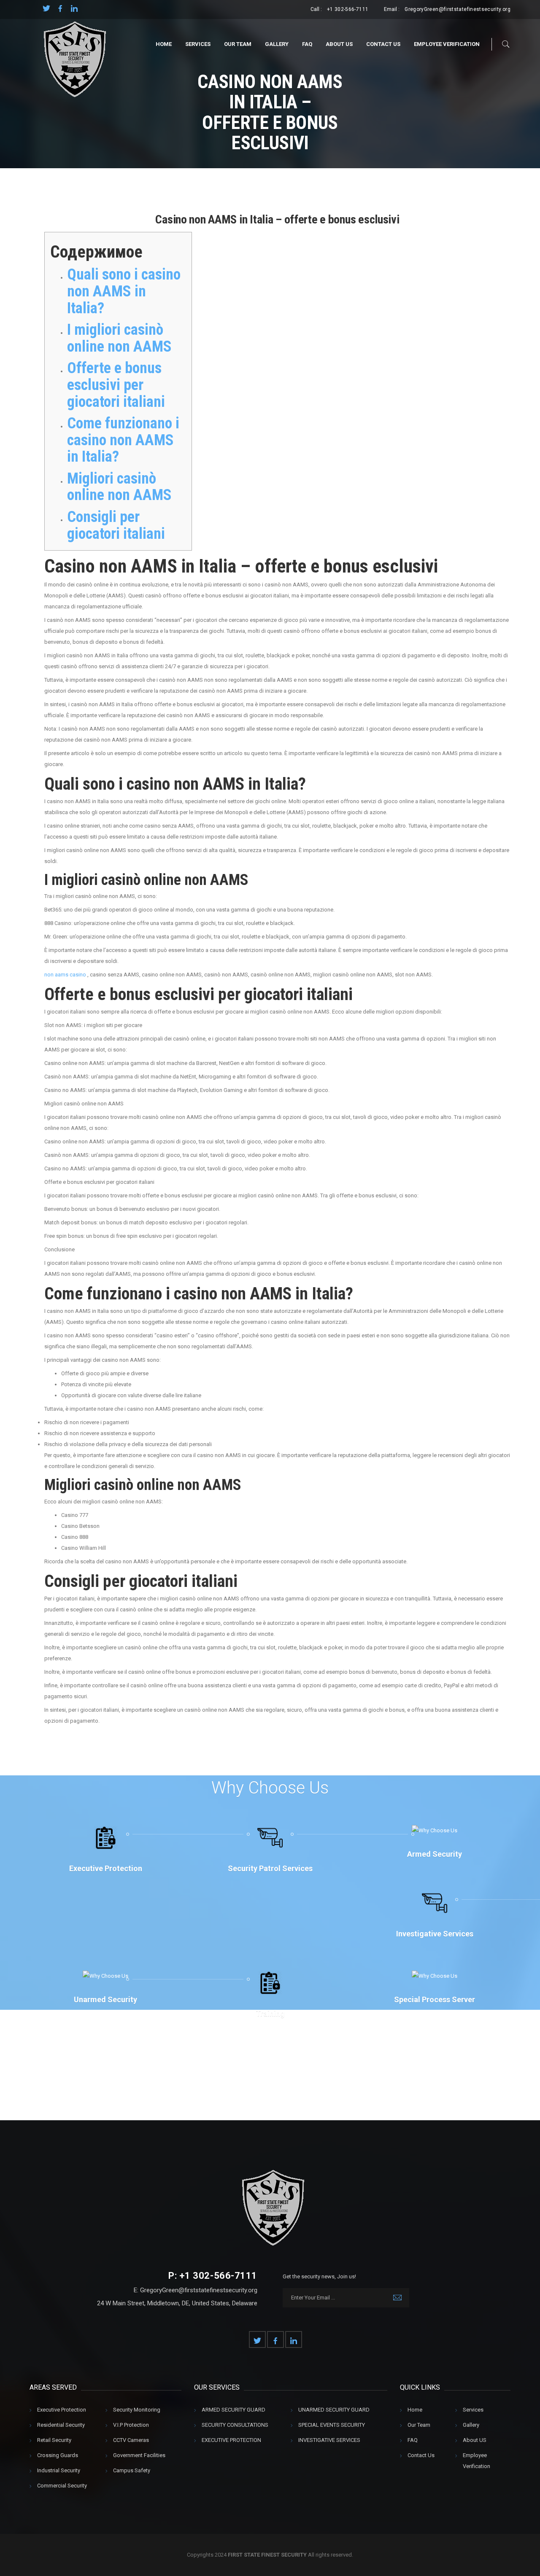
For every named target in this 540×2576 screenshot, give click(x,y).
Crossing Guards (58, 2455)
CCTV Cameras (131, 2440)
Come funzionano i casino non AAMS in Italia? (123, 440)
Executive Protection (62, 2410)
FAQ (307, 44)
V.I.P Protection (131, 2425)
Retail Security (54, 2440)
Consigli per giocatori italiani (116, 525)
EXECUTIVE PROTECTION (231, 2440)
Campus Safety (132, 2470)
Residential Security (61, 2425)
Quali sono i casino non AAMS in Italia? (124, 291)
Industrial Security (59, 2470)
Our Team (238, 44)
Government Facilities (139, 2455)
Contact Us (383, 44)
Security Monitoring (137, 2410)
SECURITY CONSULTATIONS (235, 2425)
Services (198, 44)
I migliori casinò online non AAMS (119, 338)
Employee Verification (447, 44)
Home (164, 44)
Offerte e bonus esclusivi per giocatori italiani (116, 385)
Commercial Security (62, 2486)
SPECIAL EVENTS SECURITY (332, 2425)
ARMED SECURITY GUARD (234, 2410)
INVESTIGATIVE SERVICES (329, 2440)
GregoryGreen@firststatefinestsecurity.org (458, 9)
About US (339, 44)
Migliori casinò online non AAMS (119, 487)
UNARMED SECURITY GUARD (334, 2410)
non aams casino (65, 975)
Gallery (277, 44)
